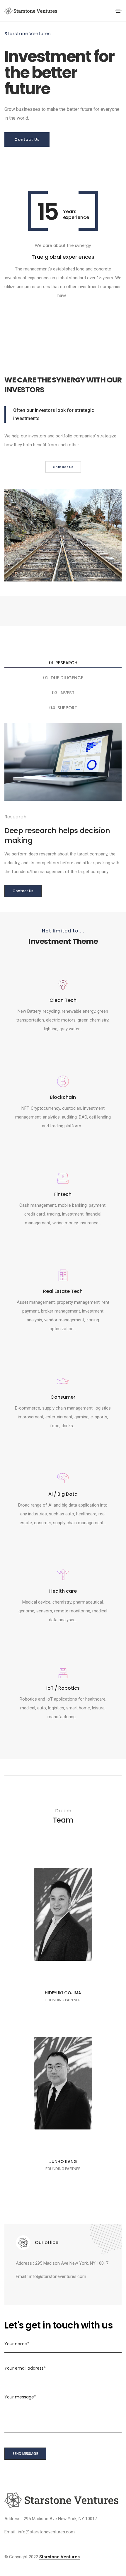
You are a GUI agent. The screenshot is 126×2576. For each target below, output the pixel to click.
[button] (27, 140)
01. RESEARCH (63, 663)
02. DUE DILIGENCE (63, 678)
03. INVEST (63, 693)
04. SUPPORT (63, 708)
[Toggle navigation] (118, 11)
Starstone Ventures (59, 2557)
